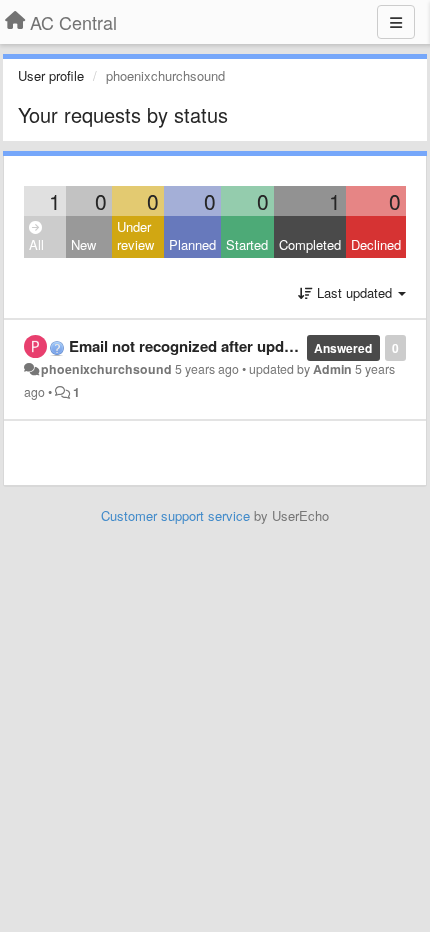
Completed (310, 244)
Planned (192, 244)
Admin (332, 369)
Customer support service (175, 515)
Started (247, 244)
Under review (135, 236)
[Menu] (396, 22)
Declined (376, 244)
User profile (51, 75)
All (36, 244)
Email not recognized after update (187, 346)
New (83, 244)
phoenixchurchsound (106, 369)
